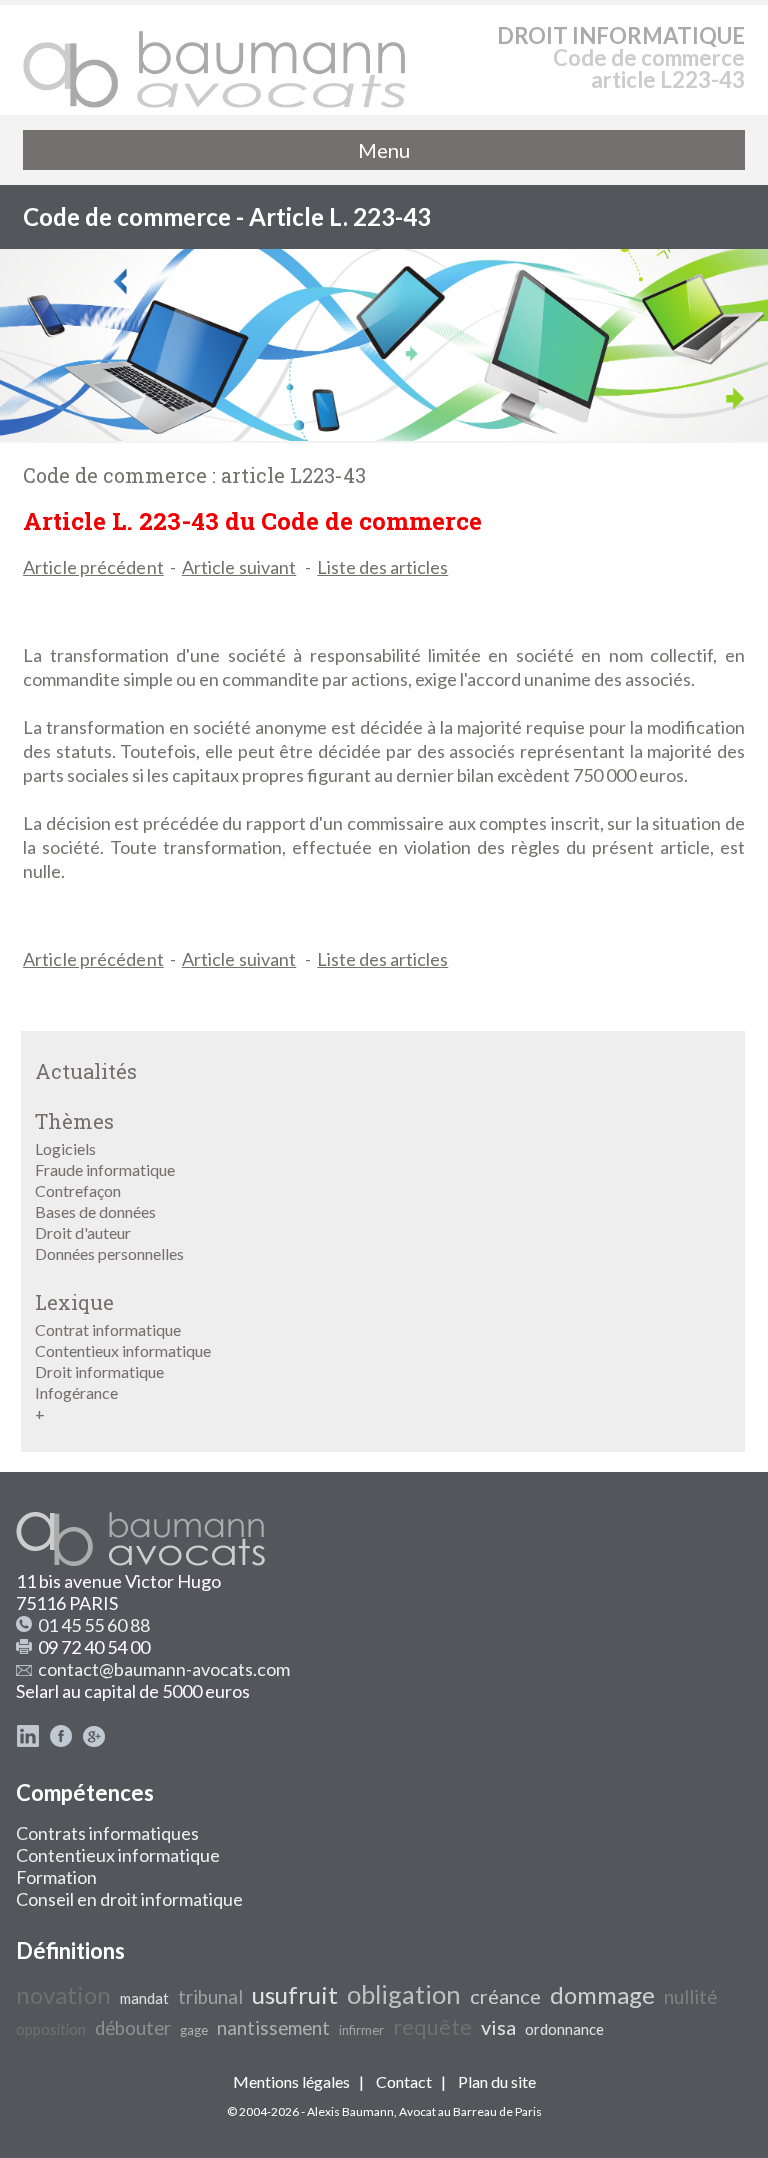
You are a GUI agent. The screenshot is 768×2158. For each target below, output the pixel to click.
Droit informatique (99, 1371)
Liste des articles (382, 567)
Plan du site (497, 2081)
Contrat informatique (108, 1329)
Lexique (74, 1302)
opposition (51, 2029)
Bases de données (95, 1211)
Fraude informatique (105, 1169)
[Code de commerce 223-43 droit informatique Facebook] (61, 1741)
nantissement (273, 2028)
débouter (133, 2028)
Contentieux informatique (123, 1350)
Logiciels (65, 1148)
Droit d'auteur (83, 1232)
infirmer (361, 2030)
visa (498, 2027)
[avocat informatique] (384, 434)
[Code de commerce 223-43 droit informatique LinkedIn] (28, 1741)
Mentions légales (291, 2081)
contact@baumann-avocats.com (164, 1669)
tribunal (210, 1997)
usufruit (295, 1994)
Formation (56, 1877)
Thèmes (74, 1121)
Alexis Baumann (350, 2111)
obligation (404, 1994)
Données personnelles (109, 1253)
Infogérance (76, 1392)
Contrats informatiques (107, 1833)
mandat (144, 1998)
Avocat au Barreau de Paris (470, 2111)
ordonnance (564, 2029)
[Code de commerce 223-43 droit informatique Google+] (94, 1741)
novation (63, 1994)
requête (432, 2027)
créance (505, 1996)
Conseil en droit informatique (129, 1899)
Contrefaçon (78, 1190)
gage (194, 2030)
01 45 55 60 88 (94, 1625)
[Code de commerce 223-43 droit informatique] (215, 60)
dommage (602, 1994)
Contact (404, 2081)
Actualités (86, 1071)
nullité (690, 1997)
